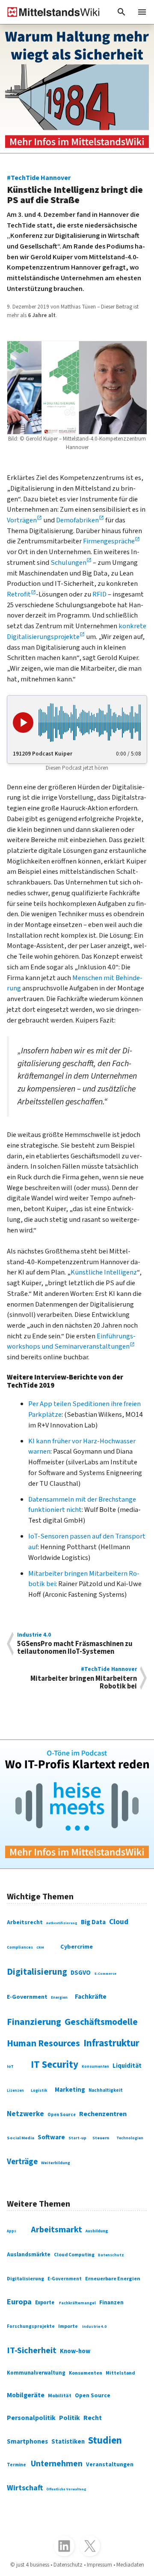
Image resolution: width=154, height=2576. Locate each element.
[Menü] (142, 12)
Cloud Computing (74, 2255)
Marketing (70, 2090)
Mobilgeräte (26, 2395)
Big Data (93, 1922)
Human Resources (43, 2044)
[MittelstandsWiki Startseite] (50, 12)
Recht (93, 2418)
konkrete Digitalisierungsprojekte (77, 631)
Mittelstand (120, 2373)
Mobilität (60, 2396)
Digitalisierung (37, 1972)
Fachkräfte (91, 1997)
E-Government (27, 1997)
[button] (121, 12)
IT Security (55, 2065)
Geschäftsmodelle (101, 2022)
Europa (19, 2302)
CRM (40, 1947)
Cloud (119, 1922)
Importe (68, 2326)
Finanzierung (34, 2022)
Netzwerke (25, 2114)
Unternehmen (57, 2464)
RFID (99, 594)
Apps (12, 2231)
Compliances (20, 1947)
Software (51, 2137)
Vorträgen (22, 520)
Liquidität (127, 2066)
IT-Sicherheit (32, 2351)
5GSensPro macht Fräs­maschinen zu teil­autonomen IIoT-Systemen (75, 1644)
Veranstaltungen (110, 2465)
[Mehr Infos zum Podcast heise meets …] (77, 1804)
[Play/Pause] (23, 723)
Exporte (45, 2303)
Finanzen (111, 2302)
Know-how (75, 2351)
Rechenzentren (103, 2114)
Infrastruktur (111, 2043)
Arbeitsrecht (25, 1922)
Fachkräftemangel (77, 2303)
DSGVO (81, 1973)
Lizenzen (15, 2091)
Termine (16, 2465)
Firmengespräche (109, 541)
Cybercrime (77, 1947)
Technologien (130, 2138)
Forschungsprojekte (31, 2326)
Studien (105, 2440)
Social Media (21, 2138)
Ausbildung (97, 2231)
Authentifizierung (62, 1923)
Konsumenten (95, 2067)
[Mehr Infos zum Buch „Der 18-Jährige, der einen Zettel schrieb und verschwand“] (77, 89)
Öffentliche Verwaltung (66, 2489)
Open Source (62, 2115)
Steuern (101, 2138)
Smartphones (27, 2441)
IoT (10, 2066)
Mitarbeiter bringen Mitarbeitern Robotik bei (84, 1678)
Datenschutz (111, 2255)
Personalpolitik (31, 2418)
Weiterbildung (56, 2163)
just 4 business (33, 2565)
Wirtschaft (25, 2488)
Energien (59, 1998)
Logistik (39, 2090)
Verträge (22, 2162)
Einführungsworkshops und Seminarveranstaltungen (71, 1342)
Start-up (77, 2138)
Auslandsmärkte (29, 2254)
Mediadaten (130, 2565)
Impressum (99, 2565)
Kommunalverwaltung (36, 2373)
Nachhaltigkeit (106, 2090)
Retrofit (19, 594)
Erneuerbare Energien (113, 2279)
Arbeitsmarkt (56, 2230)
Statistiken (68, 2442)
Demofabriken (77, 520)
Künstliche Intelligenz (104, 1272)
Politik (70, 2418)
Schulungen (68, 563)
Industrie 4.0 (94, 2327)
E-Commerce (105, 1973)
